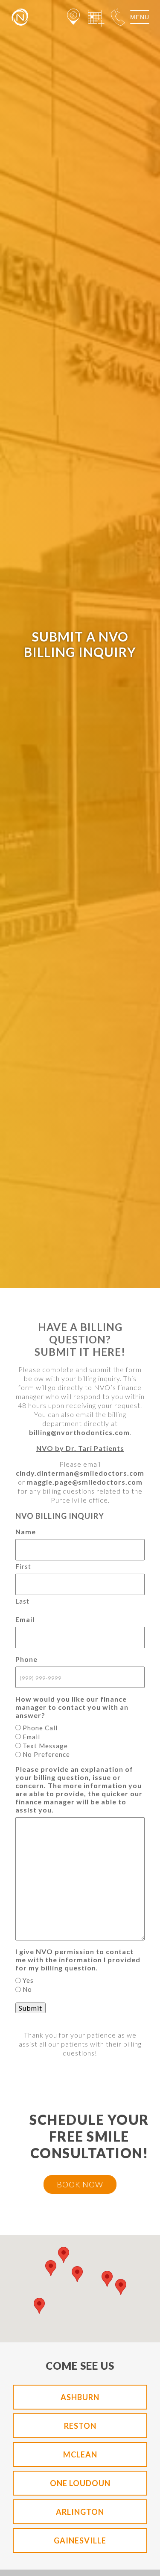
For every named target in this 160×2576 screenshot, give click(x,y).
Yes (28, 1980)
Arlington (80, 2512)
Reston (80, 2426)
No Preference (46, 1754)
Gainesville (80, 2540)
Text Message (45, 1746)
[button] (51, 2268)
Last (22, 1601)
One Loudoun (80, 2483)
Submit (31, 2008)
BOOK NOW (80, 2184)
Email (31, 1737)
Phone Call (40, 1728)
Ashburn (80, 2397)
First (23, 1566)
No (27, 1989)
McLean (80, 2454)
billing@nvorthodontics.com (79, 1432)
